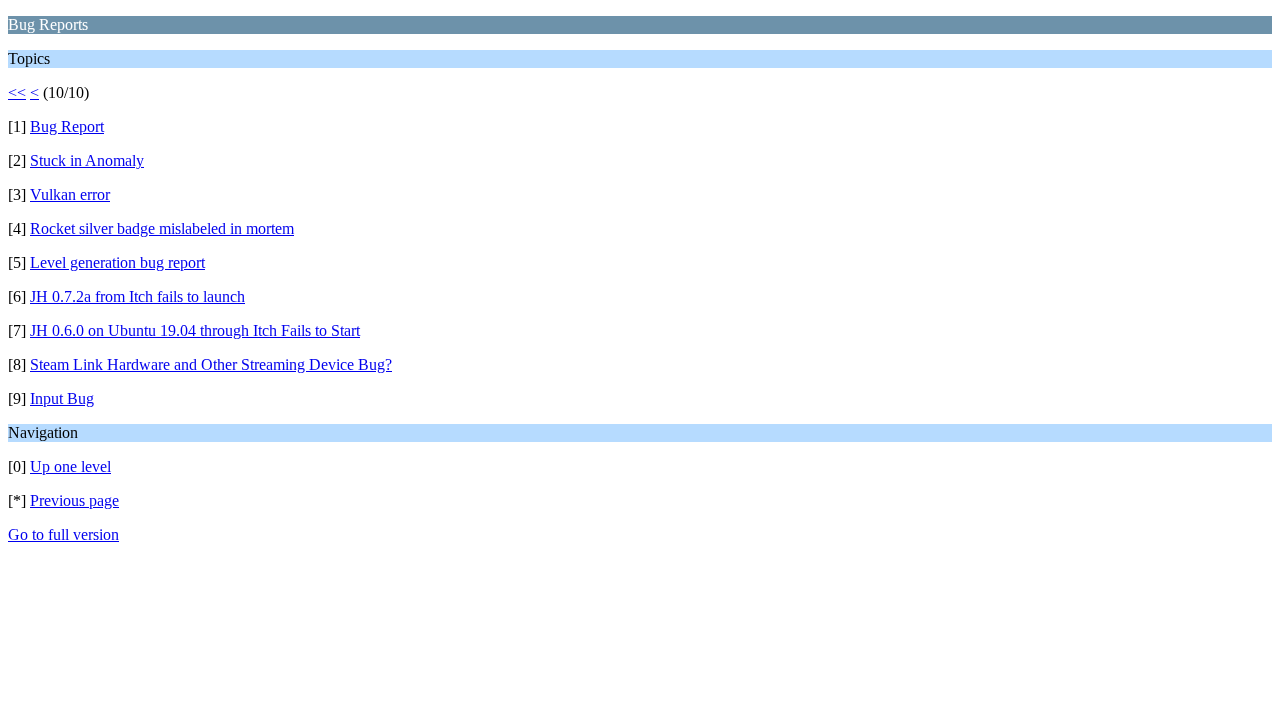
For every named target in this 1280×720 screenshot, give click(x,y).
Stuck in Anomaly (87, 160)
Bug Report (67, 126)
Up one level (70, 466)
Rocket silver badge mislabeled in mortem (162, 228)
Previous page (74, 500)
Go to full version (63, 534)
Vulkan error (70, 194)
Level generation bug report (117, 262)
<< (17, 92)
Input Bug (62, 398)
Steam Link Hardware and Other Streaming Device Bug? (211, 364)
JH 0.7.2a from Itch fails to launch (137, 296)
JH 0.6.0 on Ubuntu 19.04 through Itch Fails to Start (195, 330)
